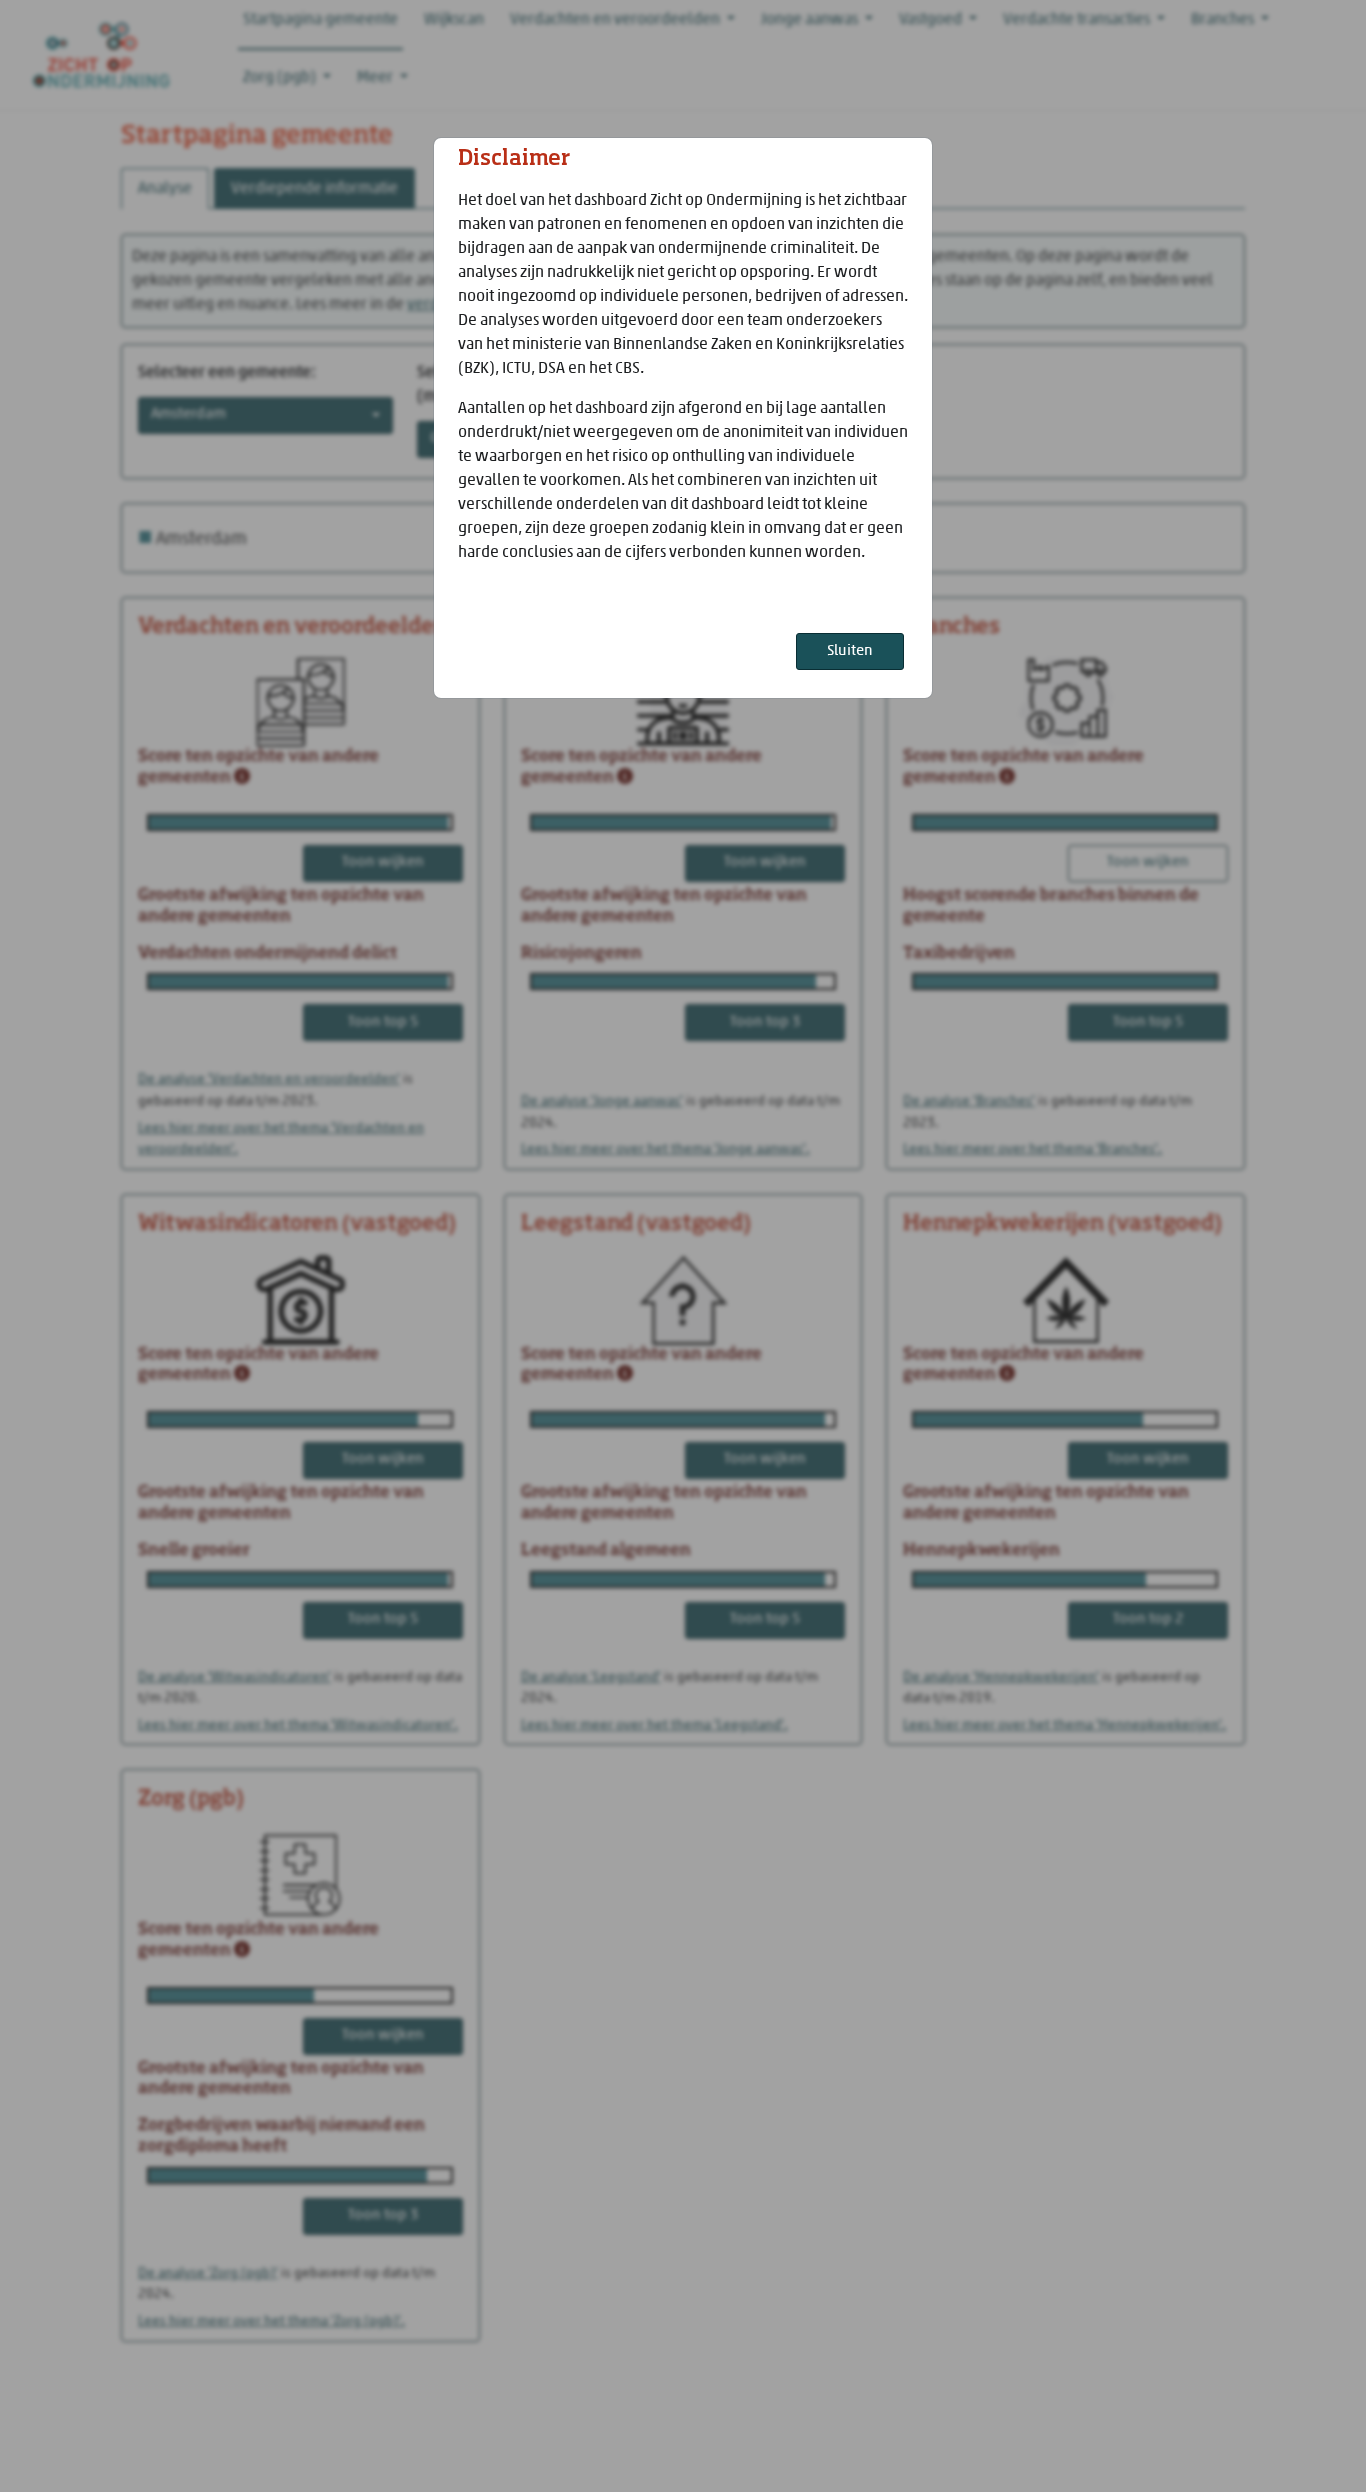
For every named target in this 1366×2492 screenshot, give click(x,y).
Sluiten (850, 651)
